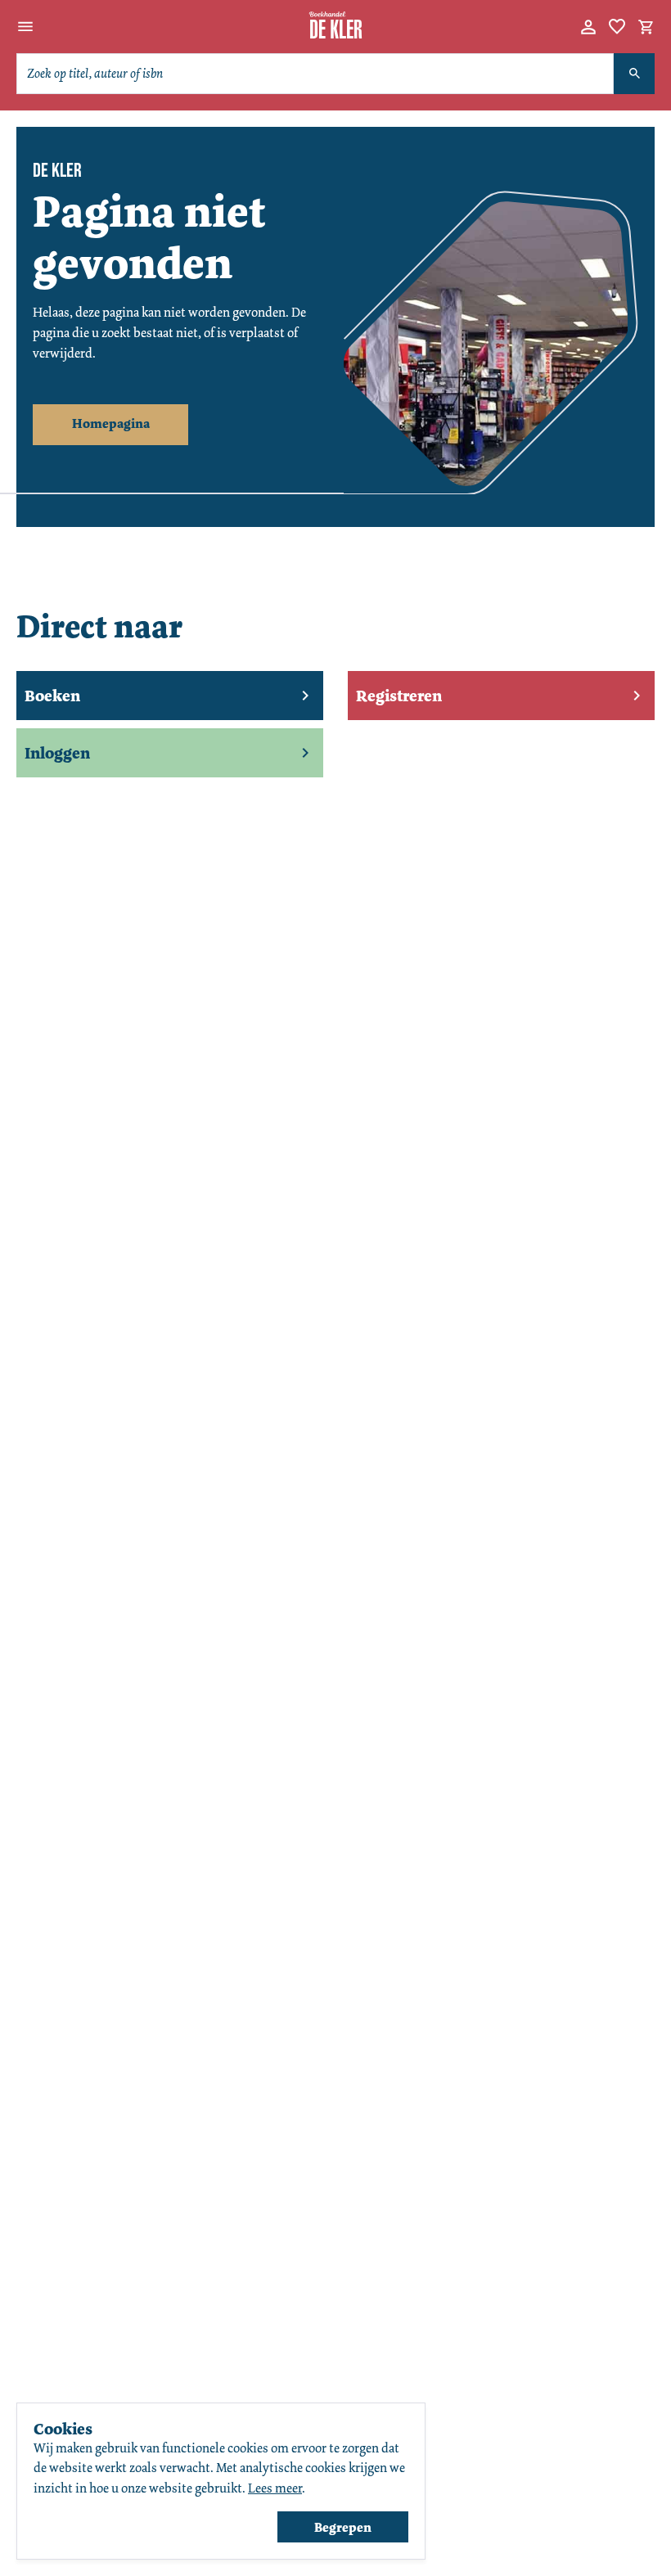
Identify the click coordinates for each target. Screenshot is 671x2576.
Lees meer (275, 2488)
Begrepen (343, 2527)
